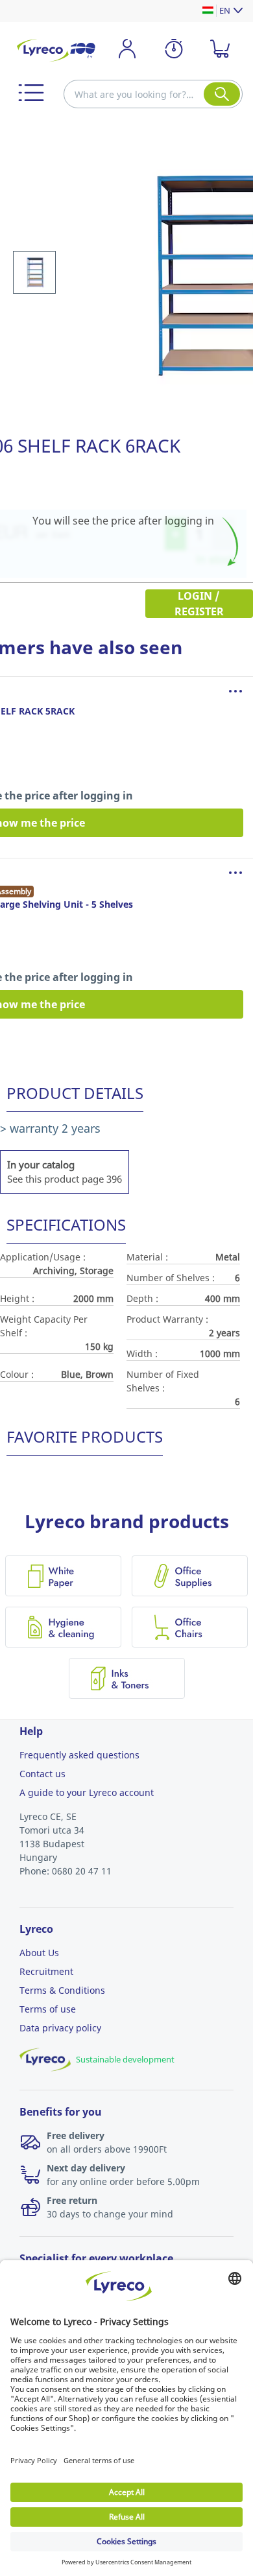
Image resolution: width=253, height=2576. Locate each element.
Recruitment (46, 1971)
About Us (39, 1953)
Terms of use (48, 2009)
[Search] (222, 94)
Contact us (42, 1774)
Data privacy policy (60, 2028)
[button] (31, 93)
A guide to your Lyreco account (87, 1792)
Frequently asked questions (79, 1755)
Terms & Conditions (62, 1990)
